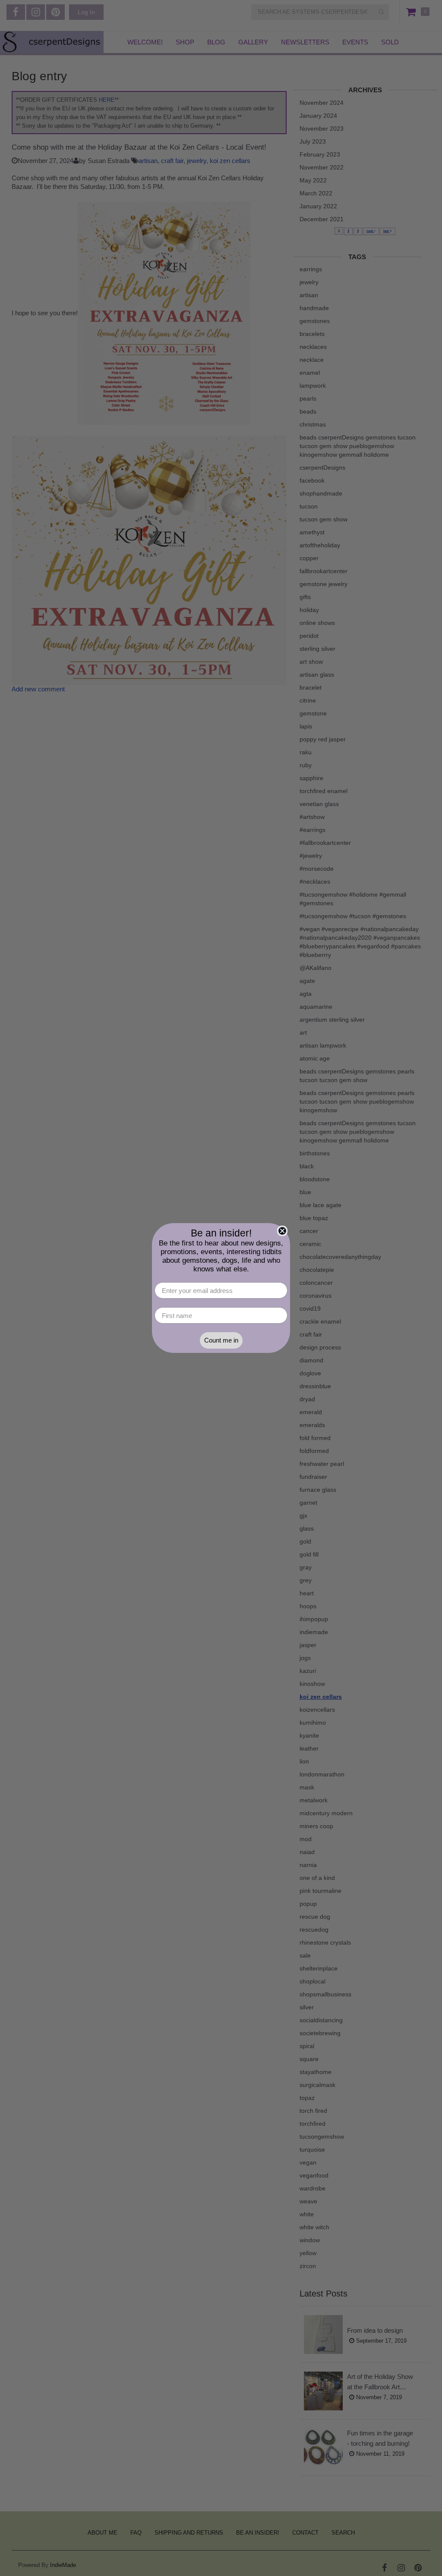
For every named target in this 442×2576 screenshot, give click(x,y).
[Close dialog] (282, 1231)
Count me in (221, 1340)
